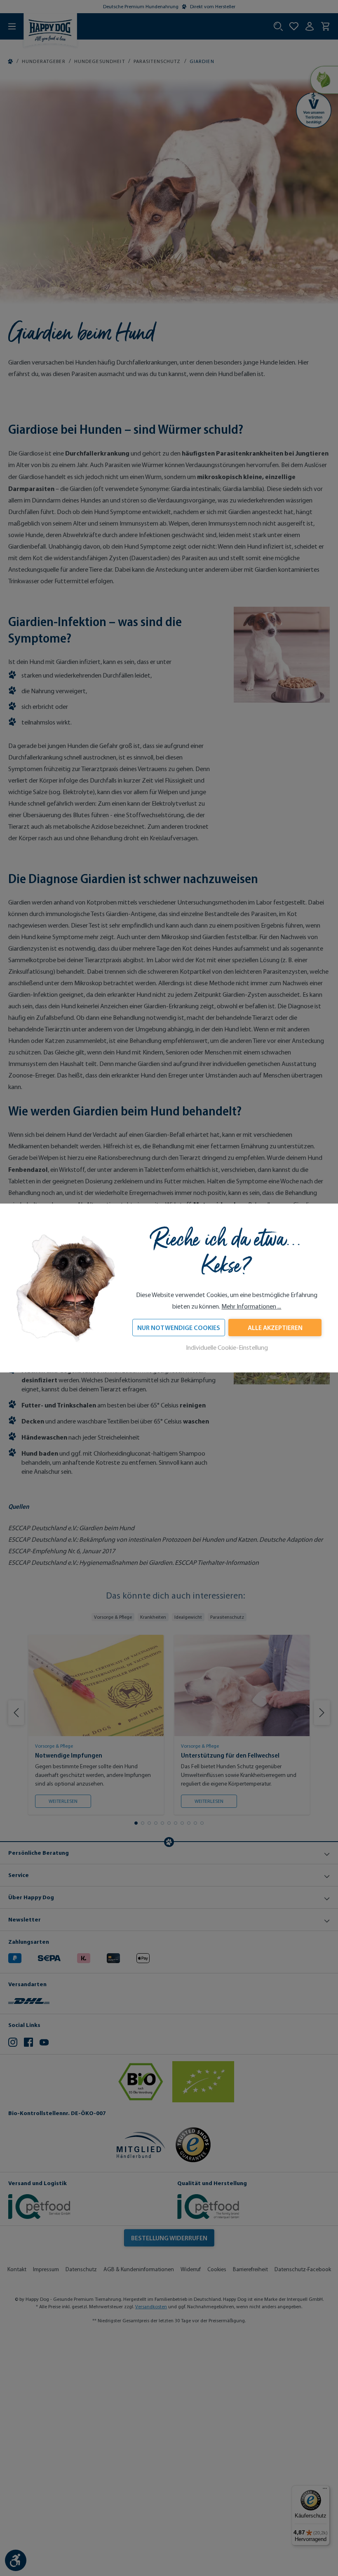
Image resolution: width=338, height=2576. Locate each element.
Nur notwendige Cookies (179, 1328)
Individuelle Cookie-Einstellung (227, 1348)
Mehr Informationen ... (251, 1306)
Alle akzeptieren (275, 1328)
